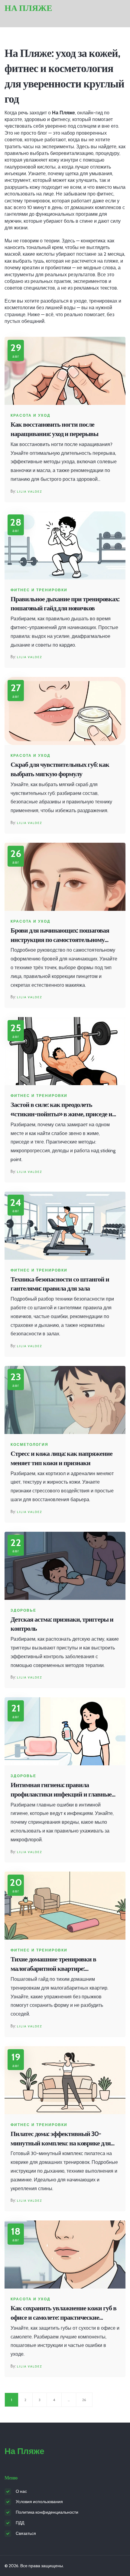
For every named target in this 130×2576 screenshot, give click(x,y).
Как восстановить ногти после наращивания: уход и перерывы (54, 429)
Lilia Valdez (29, 492)
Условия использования (39, 2502)
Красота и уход (31, 415)
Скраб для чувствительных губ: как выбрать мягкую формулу (60, 769)
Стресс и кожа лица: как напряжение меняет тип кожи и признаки (62, 1458)
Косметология (29, 1445)
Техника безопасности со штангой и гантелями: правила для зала (60, 1284)
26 (84, 2400)
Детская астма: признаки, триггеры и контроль (62, 1624)
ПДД (20, 2523)
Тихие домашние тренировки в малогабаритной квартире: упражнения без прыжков (53, 1964)
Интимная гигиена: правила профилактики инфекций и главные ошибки (61, 1790)
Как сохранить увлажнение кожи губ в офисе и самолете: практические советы (63, 2313)
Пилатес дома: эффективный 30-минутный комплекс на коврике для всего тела (61, 2139)
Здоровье (23, 1610)
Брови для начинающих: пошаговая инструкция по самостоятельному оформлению (60, 935)
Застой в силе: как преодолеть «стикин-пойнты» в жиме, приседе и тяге (61, 1110)
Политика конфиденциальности (47, 2512)
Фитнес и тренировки (39, 590)
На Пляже (28, 8)
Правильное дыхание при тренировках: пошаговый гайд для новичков (65, 604)
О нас (21, 2491)
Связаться (26, 2533)
